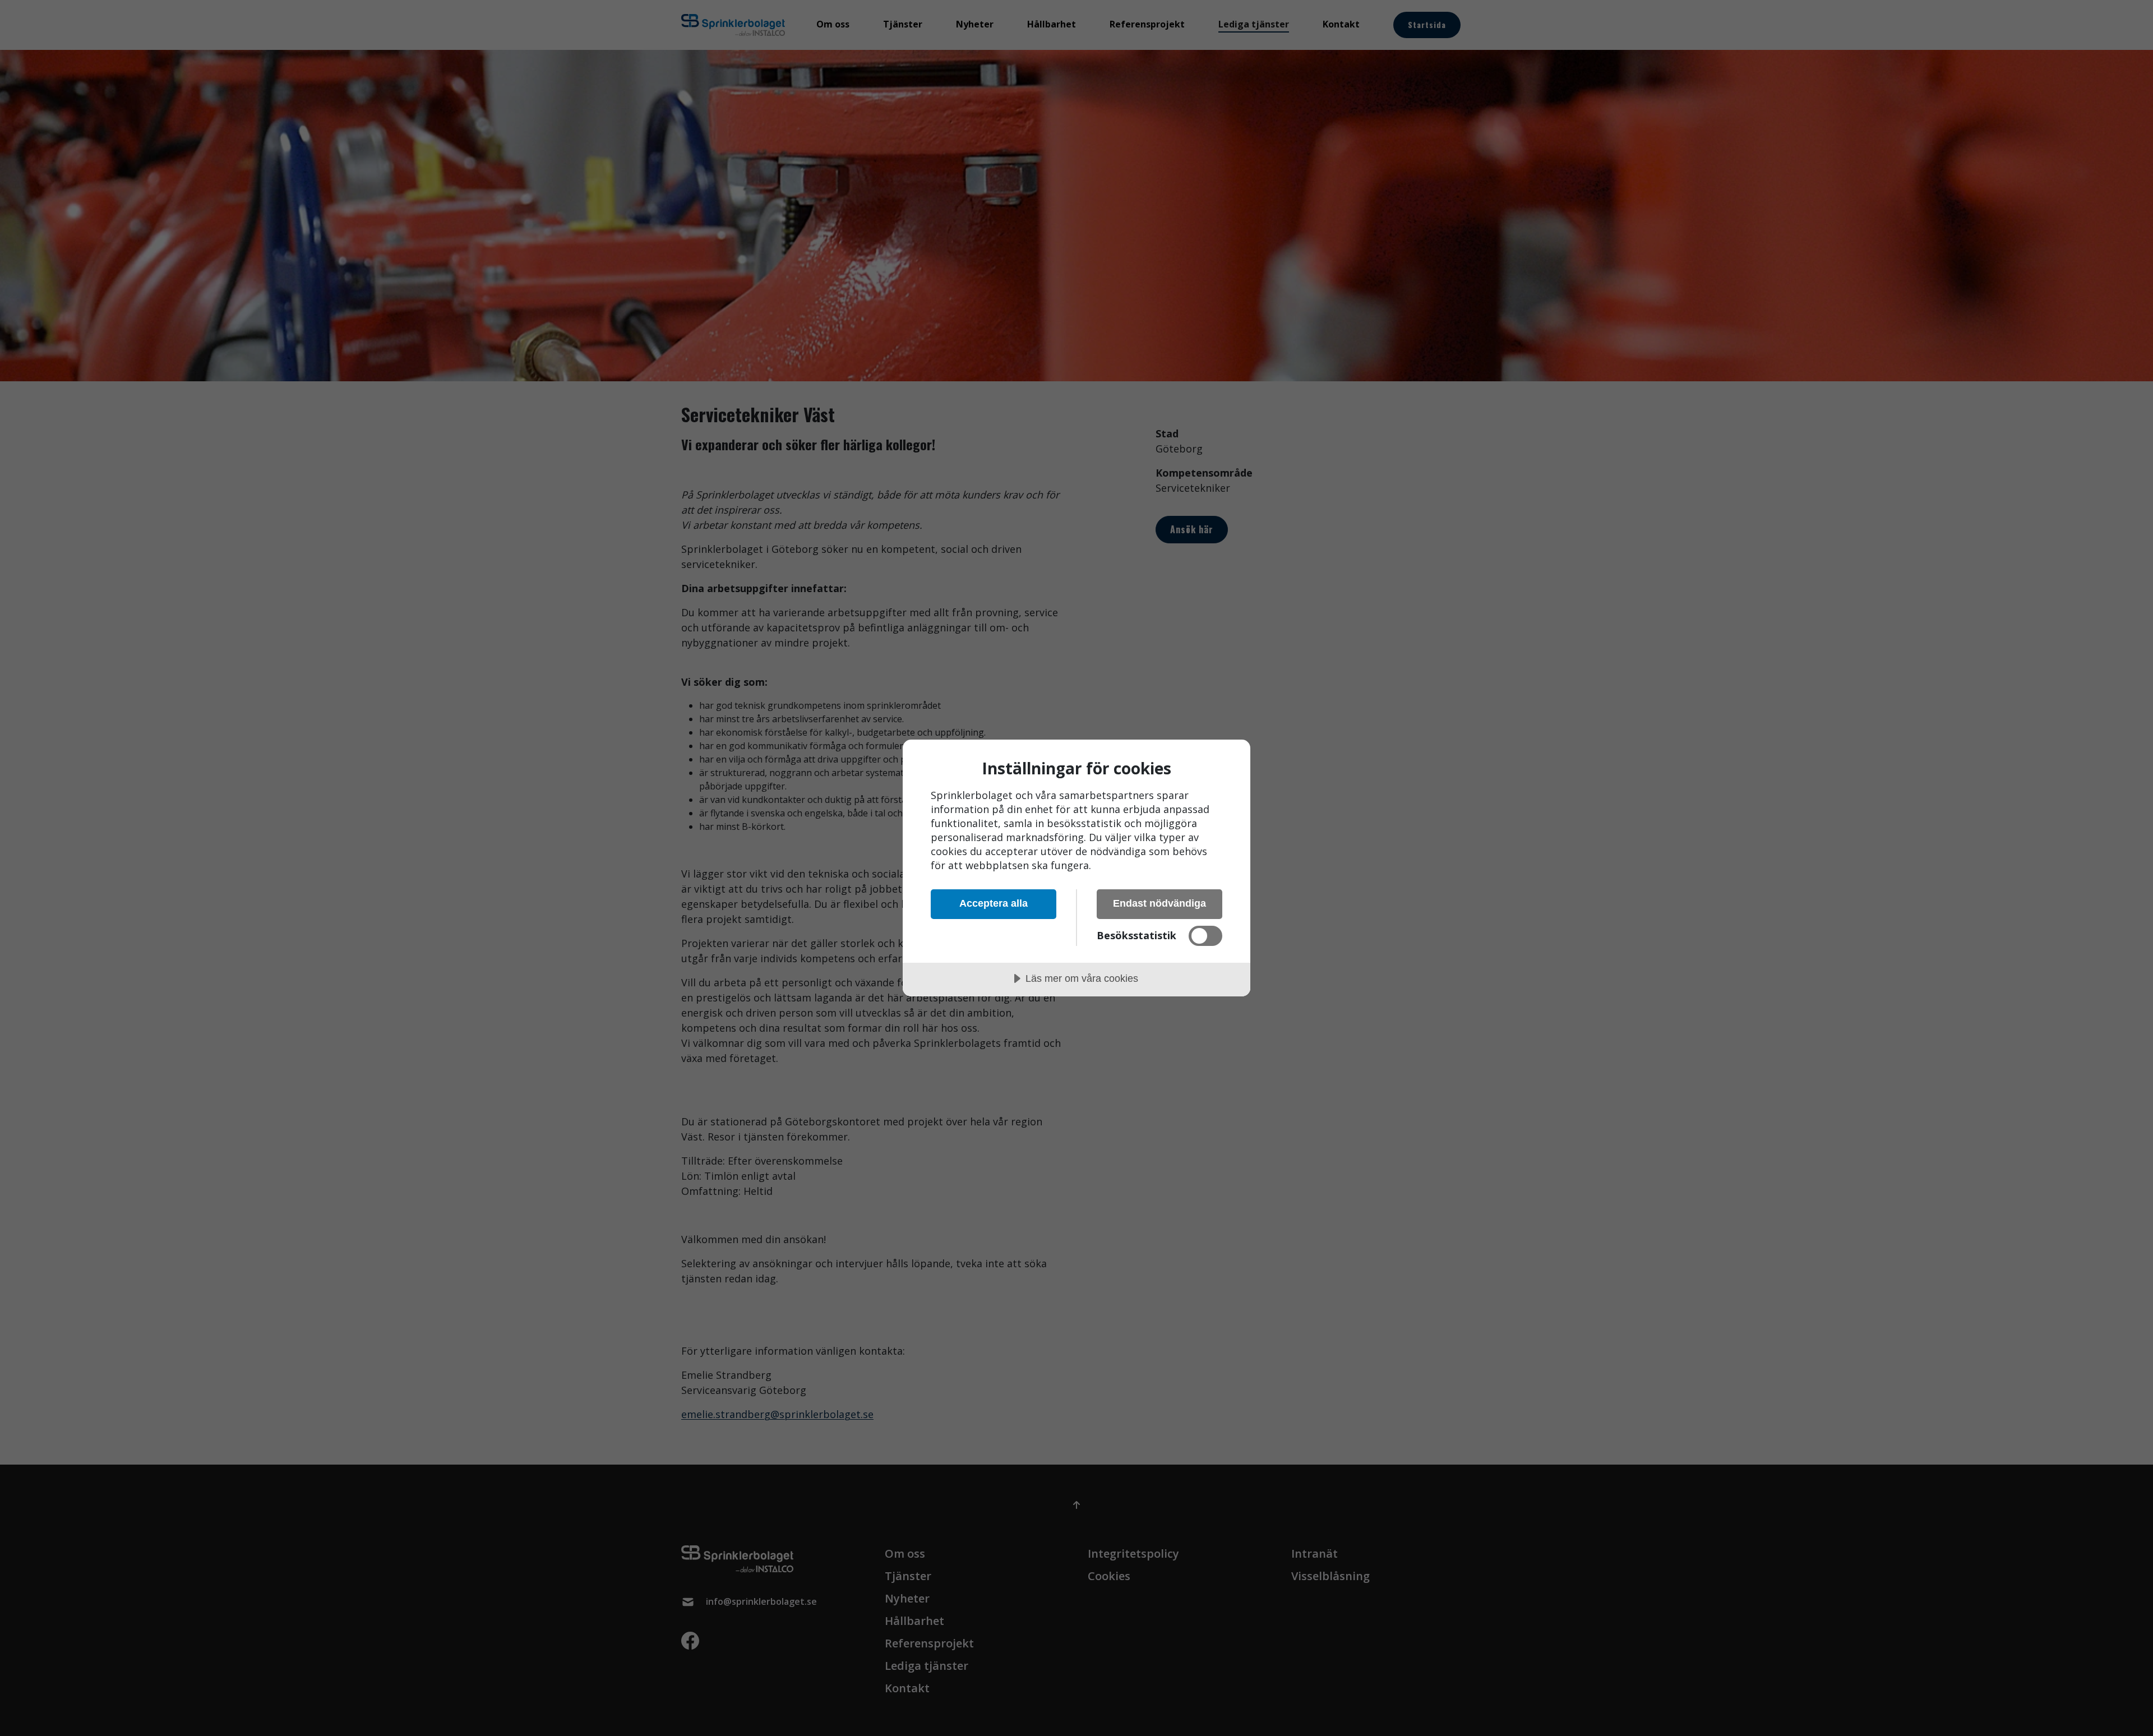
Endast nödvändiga (1159, 903)
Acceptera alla (994, 903)
